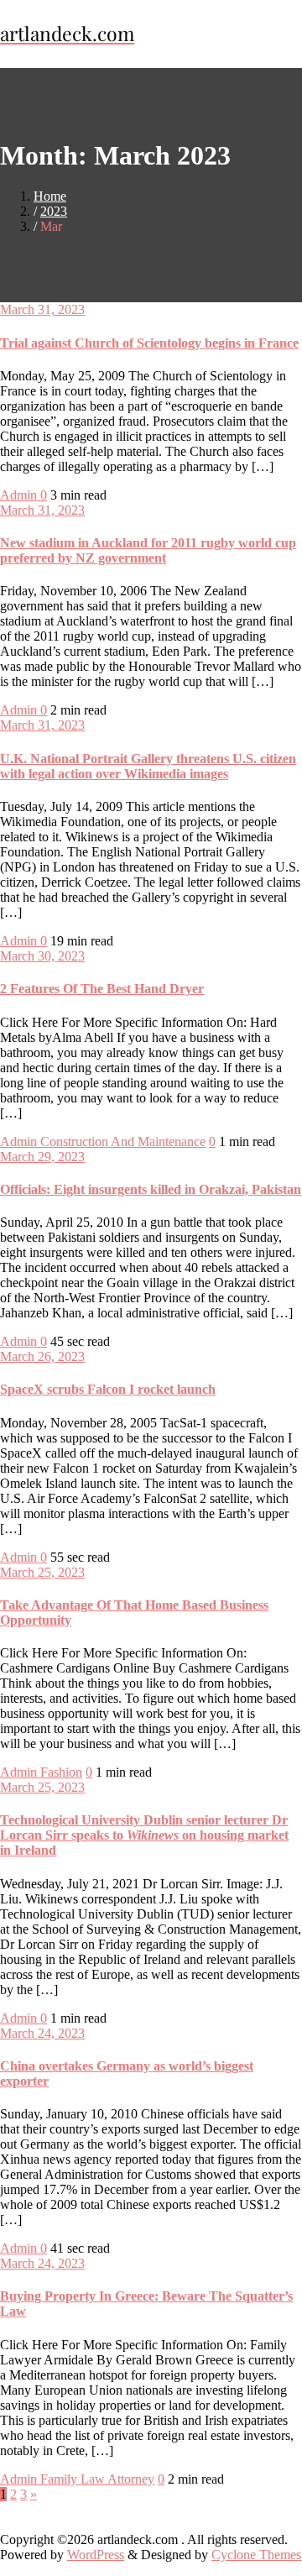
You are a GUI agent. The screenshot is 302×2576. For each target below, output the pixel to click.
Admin (20, 495)
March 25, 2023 (42, 1572)
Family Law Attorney (97, 2479)
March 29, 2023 (42, 1157)
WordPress (96, 2555)
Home (50, 196)
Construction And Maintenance (123, 1141)
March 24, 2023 (42, 2033)
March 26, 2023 (42, 1356)
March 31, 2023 (42, 309)
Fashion (61, 1772)
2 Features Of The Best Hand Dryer (102, 989)
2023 (54, 211)
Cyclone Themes (256, 2555)
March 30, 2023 (42, 956)
